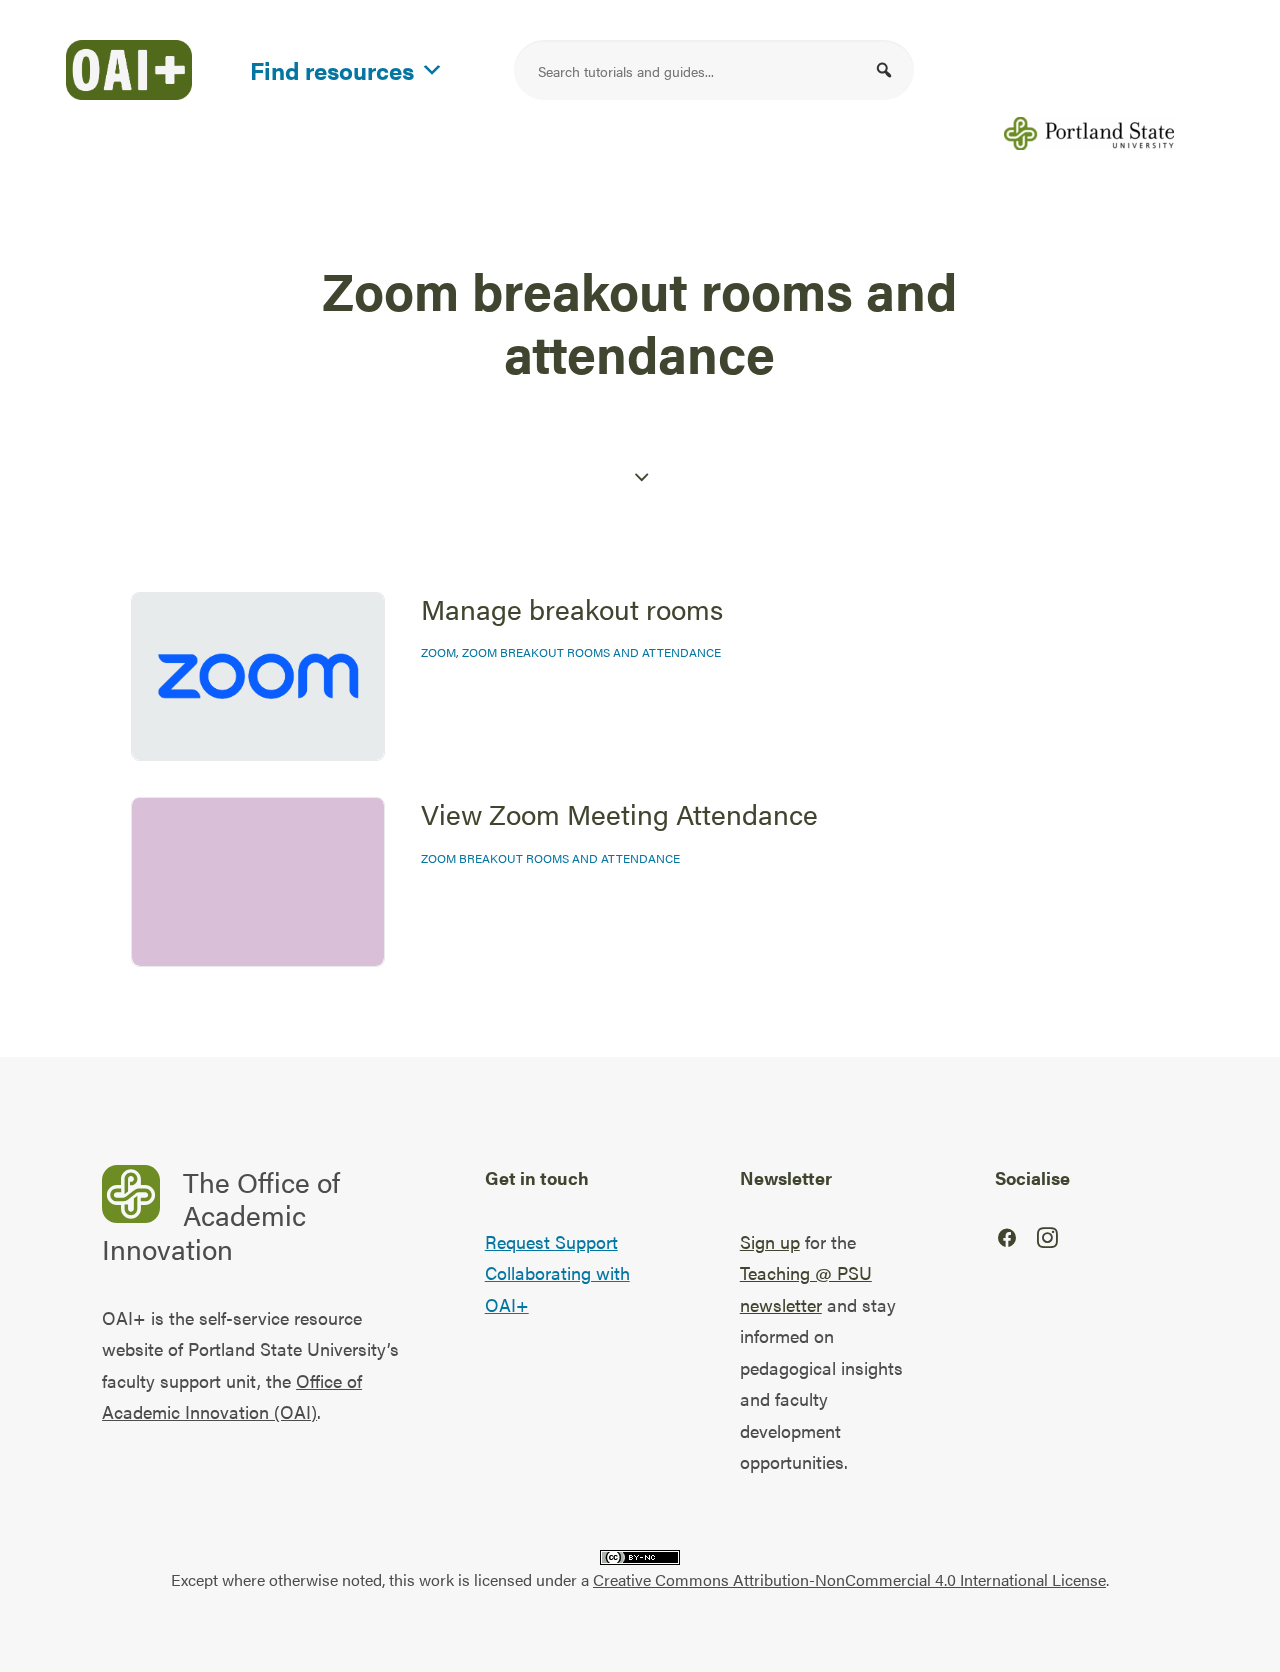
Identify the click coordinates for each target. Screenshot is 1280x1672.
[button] (884, 70)
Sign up (770, 1241)
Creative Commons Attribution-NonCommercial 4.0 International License (849, 1579)
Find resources (332, 66)
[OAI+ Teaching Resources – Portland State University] (129, 70)
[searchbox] (714, 70)
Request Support (551, 1241)
